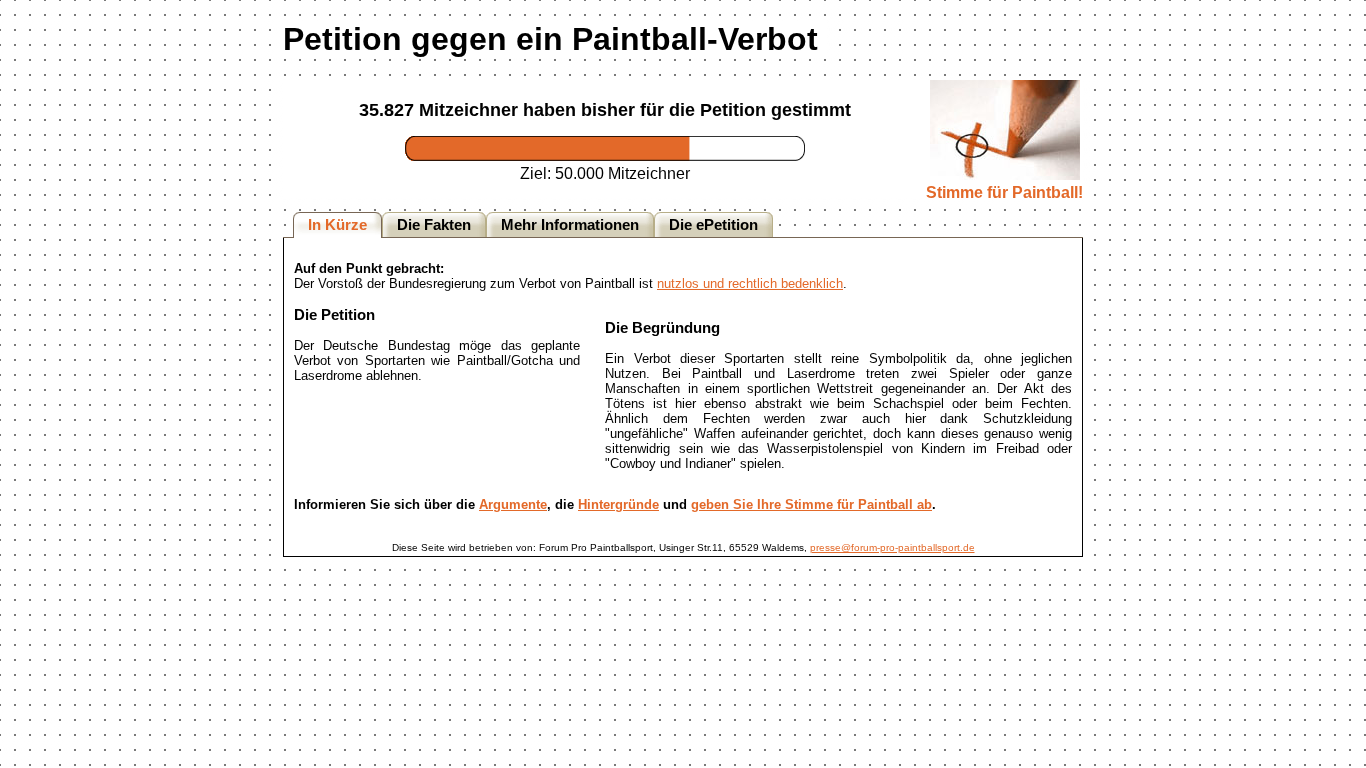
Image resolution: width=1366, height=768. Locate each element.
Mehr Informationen (570, 225)
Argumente (513, 504)
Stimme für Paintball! (1004, 192)
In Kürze (337, 225)
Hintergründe (618, 504)
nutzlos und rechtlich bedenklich (750, 283)
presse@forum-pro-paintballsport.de (892, 547)
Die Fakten (434, 225)
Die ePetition (713, 225)
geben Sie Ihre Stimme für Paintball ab (811, 504)
